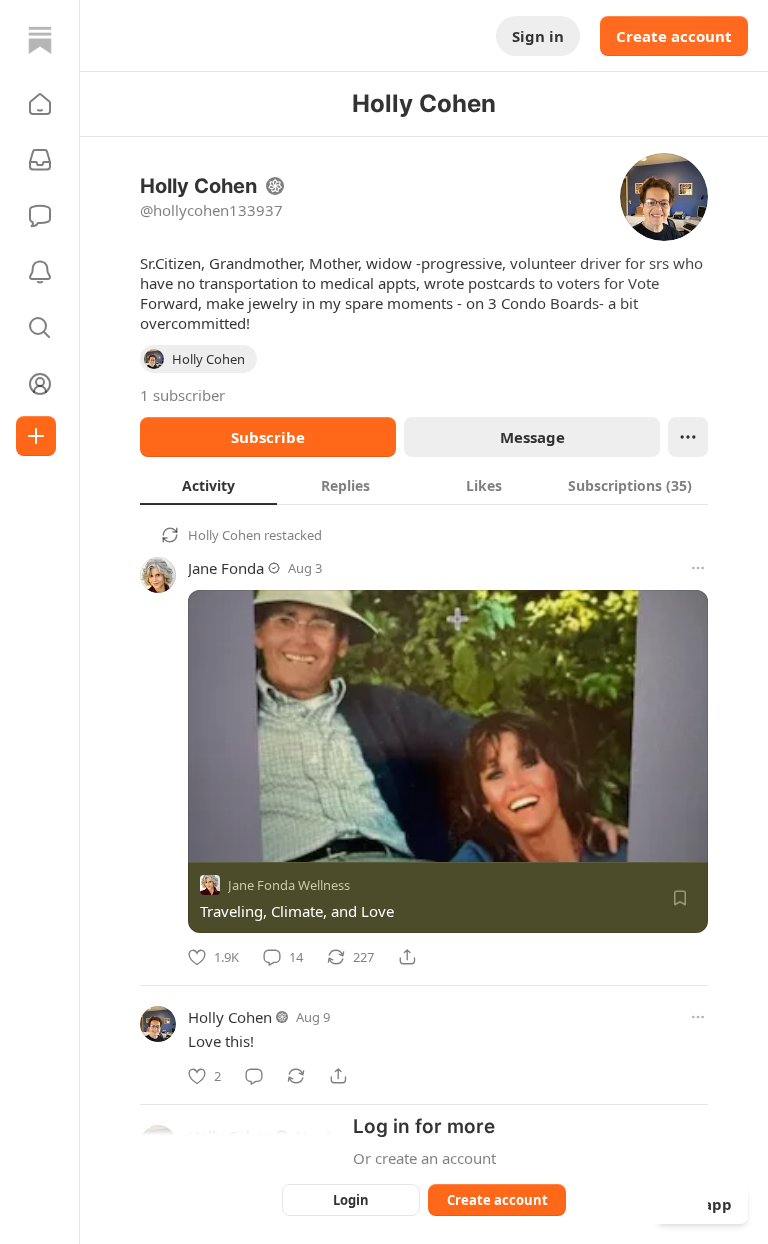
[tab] (208, 485)
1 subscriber (182, 395)
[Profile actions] (688, 437)
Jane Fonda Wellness (289, 885)
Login (351, 1200)
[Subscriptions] (40, 160)
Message (532, 437)
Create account (674, 36)
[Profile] (40, 384)
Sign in (538, 36)
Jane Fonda (226, 568)
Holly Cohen (224, 535)
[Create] (36, 436)
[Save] (680, 898)
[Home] (40, 40)
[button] (40, 104)
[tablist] (424, 485)
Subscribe (268, 437)
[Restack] (296, 1076)
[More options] (698, 568)
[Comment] (254, 1076)
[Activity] (40, 272)
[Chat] (40, 216)
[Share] (407, 957)
